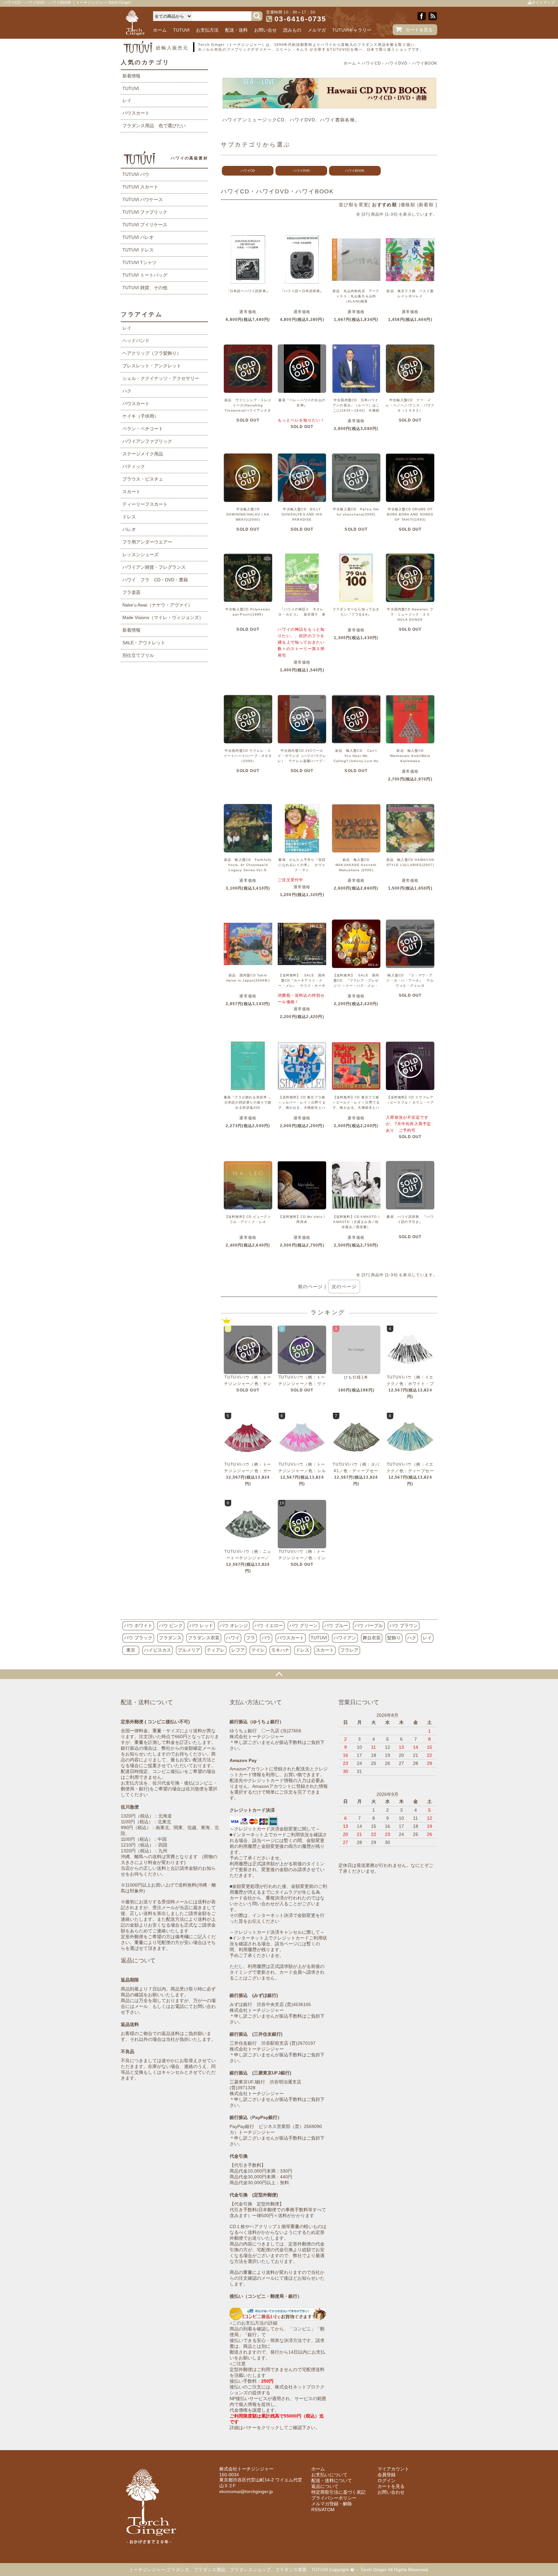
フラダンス (170, 1638)
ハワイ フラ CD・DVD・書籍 (155, 580)
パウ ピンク (171, 1625)
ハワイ (233, 1638)
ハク (127, 391)
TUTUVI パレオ (138, 237)
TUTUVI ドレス (138, 250)
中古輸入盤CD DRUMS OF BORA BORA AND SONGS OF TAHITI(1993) (410, 514)
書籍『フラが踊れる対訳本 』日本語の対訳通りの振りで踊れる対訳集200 (248, 1102)
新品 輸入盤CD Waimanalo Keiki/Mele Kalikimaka (410, 756)
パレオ (129, 529)
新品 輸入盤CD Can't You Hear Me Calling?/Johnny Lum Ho (356, 756)
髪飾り (394, 1638)
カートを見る (419, 30)
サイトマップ (543, 3)
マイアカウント (393, 2469)
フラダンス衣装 (204, 1638)
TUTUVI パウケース (143, 199)
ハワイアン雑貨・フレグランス (154, 567)
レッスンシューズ (140, 555)
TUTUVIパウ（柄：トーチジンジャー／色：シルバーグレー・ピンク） (302, 1471)
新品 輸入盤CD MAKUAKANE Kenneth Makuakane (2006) (356, 865)
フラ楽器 (131, 592)
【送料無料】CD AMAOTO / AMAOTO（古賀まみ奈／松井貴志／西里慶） (356, 1222)
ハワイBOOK (355, 171)
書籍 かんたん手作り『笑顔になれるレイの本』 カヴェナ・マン (302, 865)
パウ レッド (201, 1625)
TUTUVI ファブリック (145, 212)
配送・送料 (236, 30)
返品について (325, 2486)
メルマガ (317, 30)
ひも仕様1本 (356, 1377)
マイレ (258, 1650)
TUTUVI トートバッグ (145, 275)
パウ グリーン (304, 1625)
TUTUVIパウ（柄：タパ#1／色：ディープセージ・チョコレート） (356, 1471)
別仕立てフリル (138, 655)
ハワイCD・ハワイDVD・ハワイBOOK (399, 63)
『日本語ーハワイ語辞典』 (248, 291)
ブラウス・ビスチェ (143, 479)
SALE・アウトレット (144, 643)
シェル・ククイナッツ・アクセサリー (161, 378)
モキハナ (280, 1650)
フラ (251, 1638)
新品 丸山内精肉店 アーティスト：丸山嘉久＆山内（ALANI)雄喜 (356, 296)
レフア (238, 1650)
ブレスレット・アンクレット (152, 366)
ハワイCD (248, 171)
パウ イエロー (269, 1625)
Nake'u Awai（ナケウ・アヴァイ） (157, 605)
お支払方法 (207, 30)
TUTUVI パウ (136, 174)
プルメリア (189, 1650)
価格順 (408, 205)
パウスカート (136, 113)
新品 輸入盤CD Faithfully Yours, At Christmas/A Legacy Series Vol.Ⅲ (248, 865)
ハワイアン (345, 1638)
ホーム (160, 30)
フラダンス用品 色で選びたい (154, 126)
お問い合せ (265, 30)
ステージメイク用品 (143, 454)
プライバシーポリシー (334, 2498)
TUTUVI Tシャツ (139, 262)
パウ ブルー (336, 1625)
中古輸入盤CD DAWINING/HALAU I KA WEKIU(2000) (248, 514)
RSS (316, 2510)
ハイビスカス (158, 1650)
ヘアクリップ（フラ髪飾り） (152, 353)
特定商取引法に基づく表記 (338, 2492)
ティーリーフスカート (145, 504)
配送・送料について (332, 2480)
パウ (266, 1638)
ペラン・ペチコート (143, 429)
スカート (131, 492)
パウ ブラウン (404, 1625)
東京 (131, 1650)
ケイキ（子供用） (140, 416)
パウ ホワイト (138, 1625)
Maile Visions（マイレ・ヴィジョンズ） (163, 617)
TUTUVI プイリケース (145, 225)
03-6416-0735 (300, 19)
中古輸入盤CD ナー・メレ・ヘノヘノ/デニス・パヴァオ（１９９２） (410, 405)
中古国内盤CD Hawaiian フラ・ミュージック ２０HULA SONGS (410, 614)
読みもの (292, 30)
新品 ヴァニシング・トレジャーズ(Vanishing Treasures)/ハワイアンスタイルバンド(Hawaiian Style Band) (248, 410)
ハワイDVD (301, 171)
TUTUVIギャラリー (352, 30)
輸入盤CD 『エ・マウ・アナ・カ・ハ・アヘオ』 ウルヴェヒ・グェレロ (410, 980)
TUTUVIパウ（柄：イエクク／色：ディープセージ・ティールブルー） (410, 1471)
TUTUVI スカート (140, 187)
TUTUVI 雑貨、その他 (145, 288)
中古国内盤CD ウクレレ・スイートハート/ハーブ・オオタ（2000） (248, 756)
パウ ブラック (138, 1638)
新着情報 (131, 76)
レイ (127, 100)
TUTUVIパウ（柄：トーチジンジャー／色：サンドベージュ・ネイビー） (248, 1384)
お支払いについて (329, 2475)
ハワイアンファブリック (147, 441)
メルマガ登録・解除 (332, 2504)
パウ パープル (369, 1625)
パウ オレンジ (234, 1625)
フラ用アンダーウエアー (147, 542)
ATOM (328, 2510)
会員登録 (387, 2475)
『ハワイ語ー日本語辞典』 (302, 291)
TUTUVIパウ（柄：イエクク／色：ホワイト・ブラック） (410, 1384)
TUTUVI (181, 30)
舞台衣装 (372, 1638)
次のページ (344, 1287)
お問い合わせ (391, 2492)
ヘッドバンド (136, 341)
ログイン (387, 2480)
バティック (134, 466)
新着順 (426, 205)
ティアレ (216, 1650)
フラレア (349, 1650)
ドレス (129, 517)
